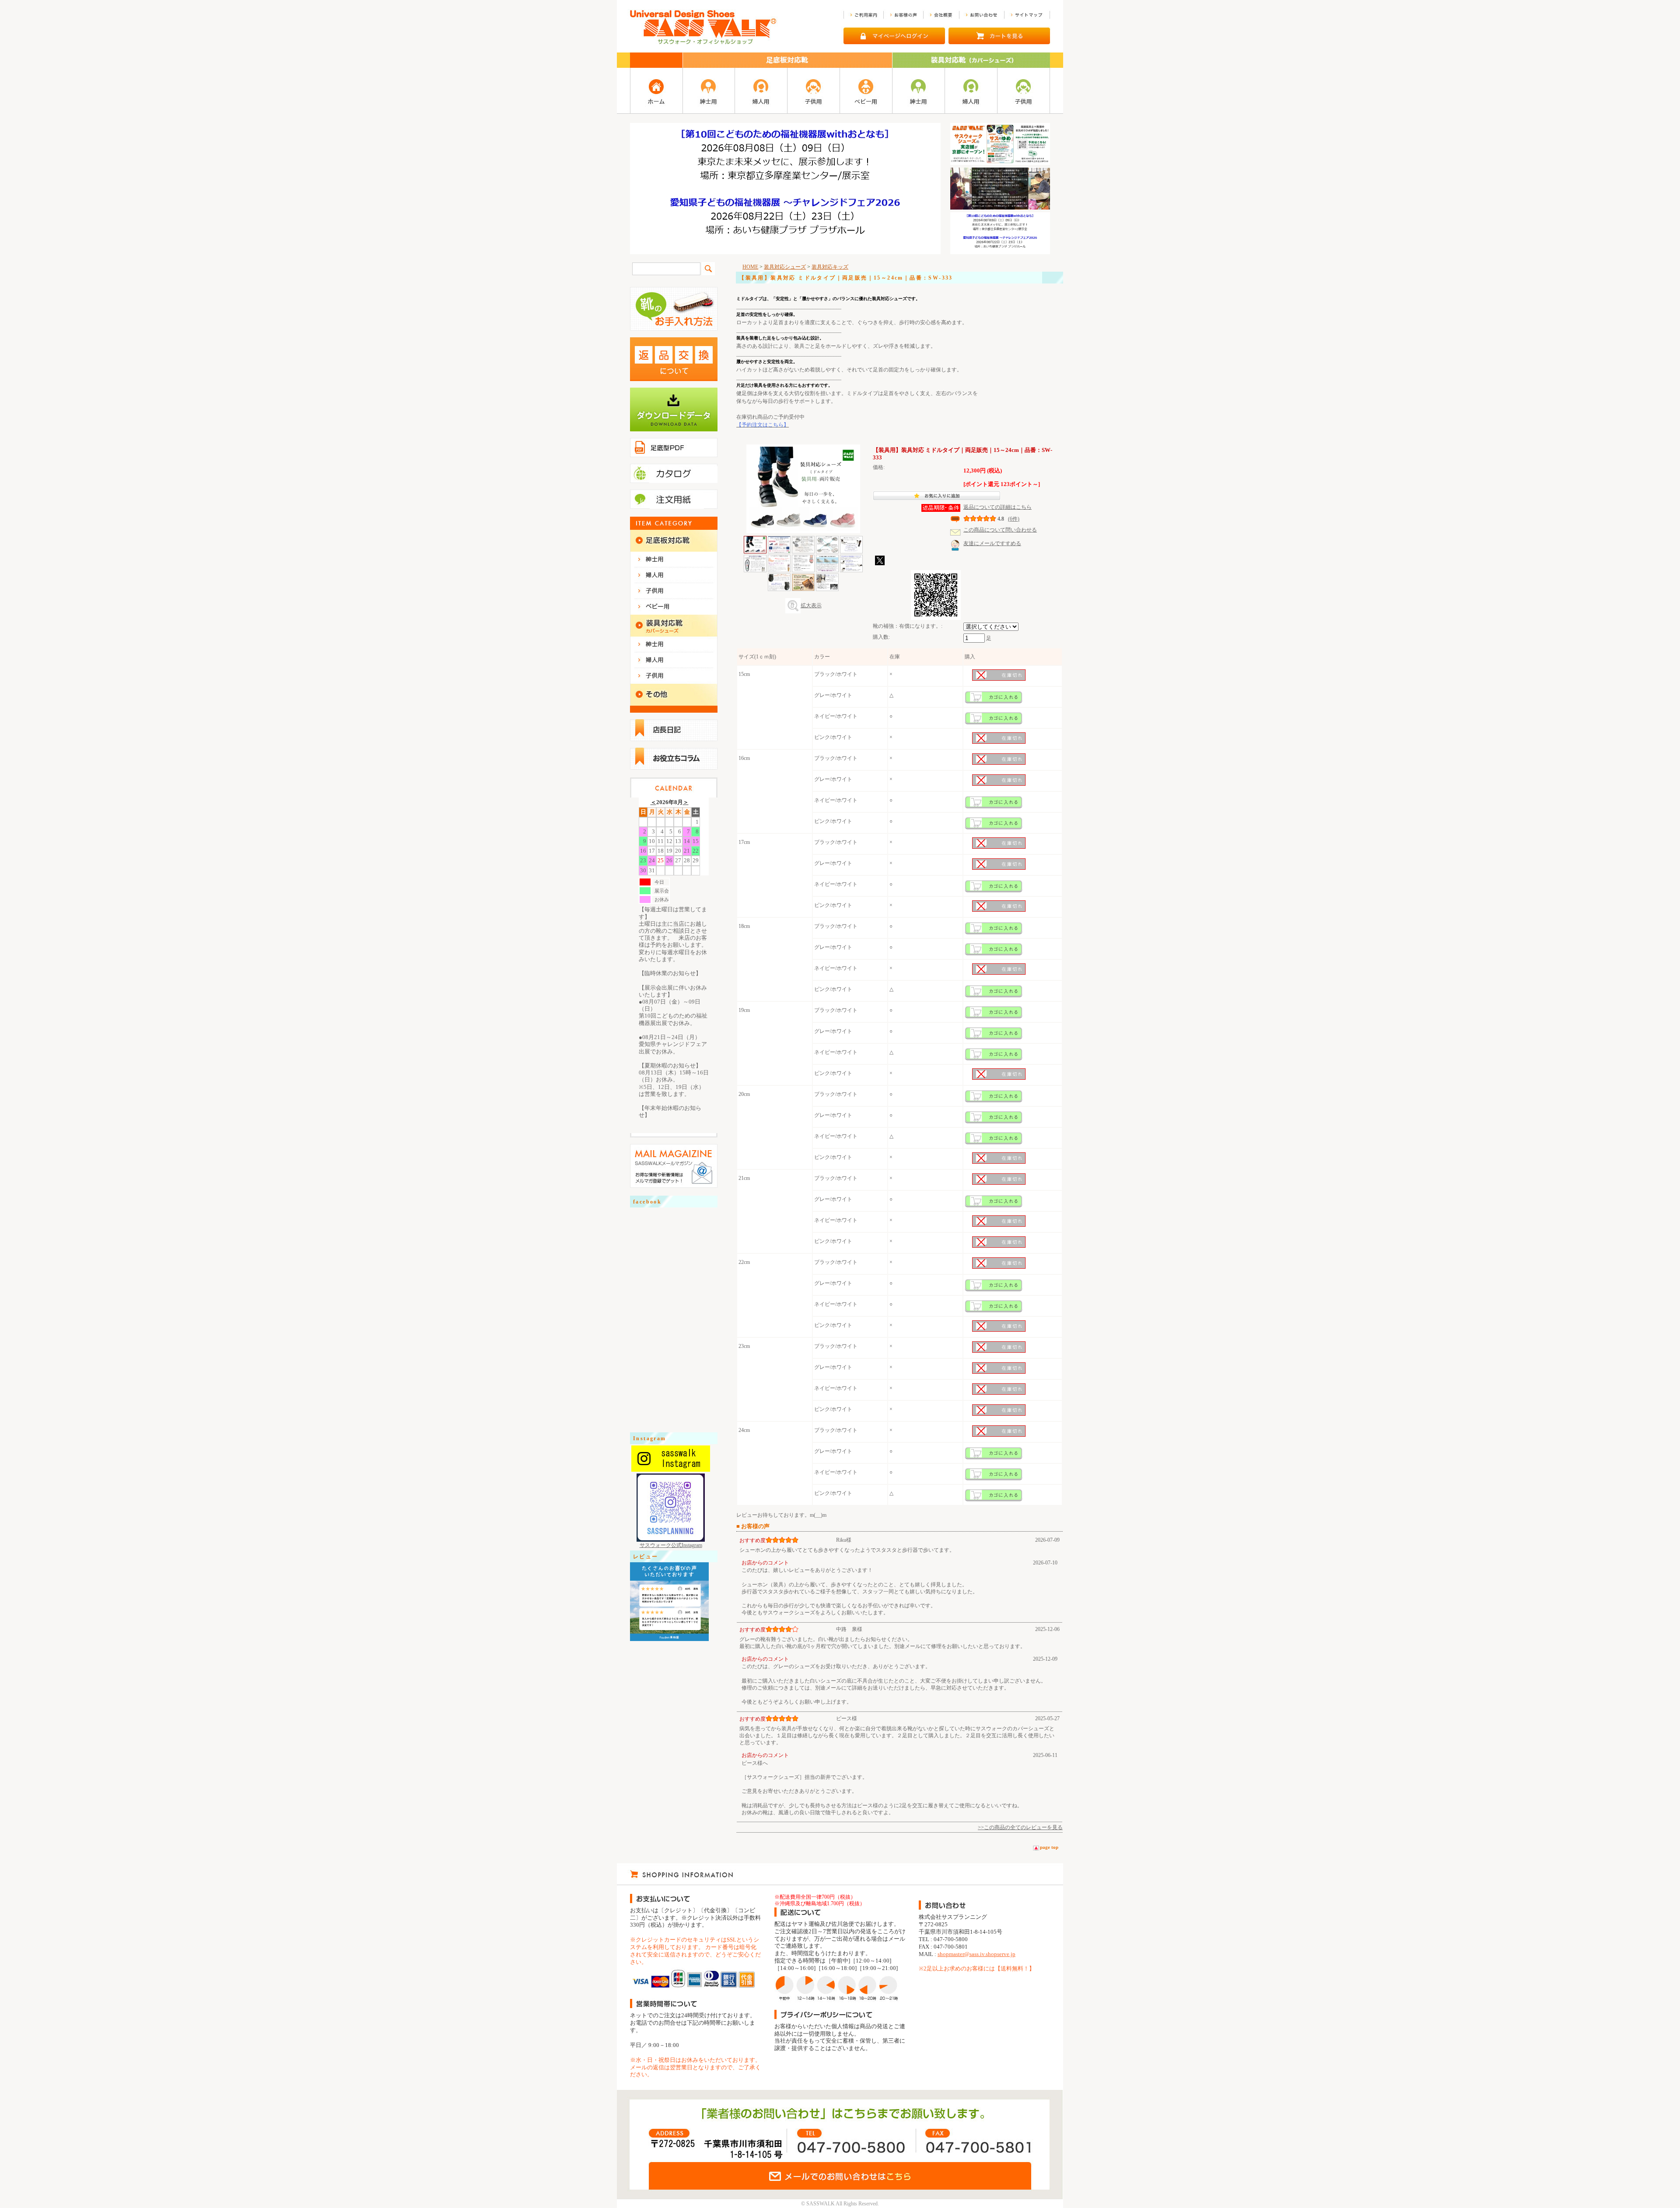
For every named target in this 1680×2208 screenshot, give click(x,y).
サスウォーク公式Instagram (671, 1545)
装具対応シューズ (785, 267)
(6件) (1014, 519)
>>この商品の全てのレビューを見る (1020, 1827)
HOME (750, 267)
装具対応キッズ (830, 267)
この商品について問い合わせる (1000, 530)
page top (1049, 1847)
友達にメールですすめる (992, 543)
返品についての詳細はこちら (997, 507)
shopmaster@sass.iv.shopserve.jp (976, 1954)
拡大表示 (811, 605)
